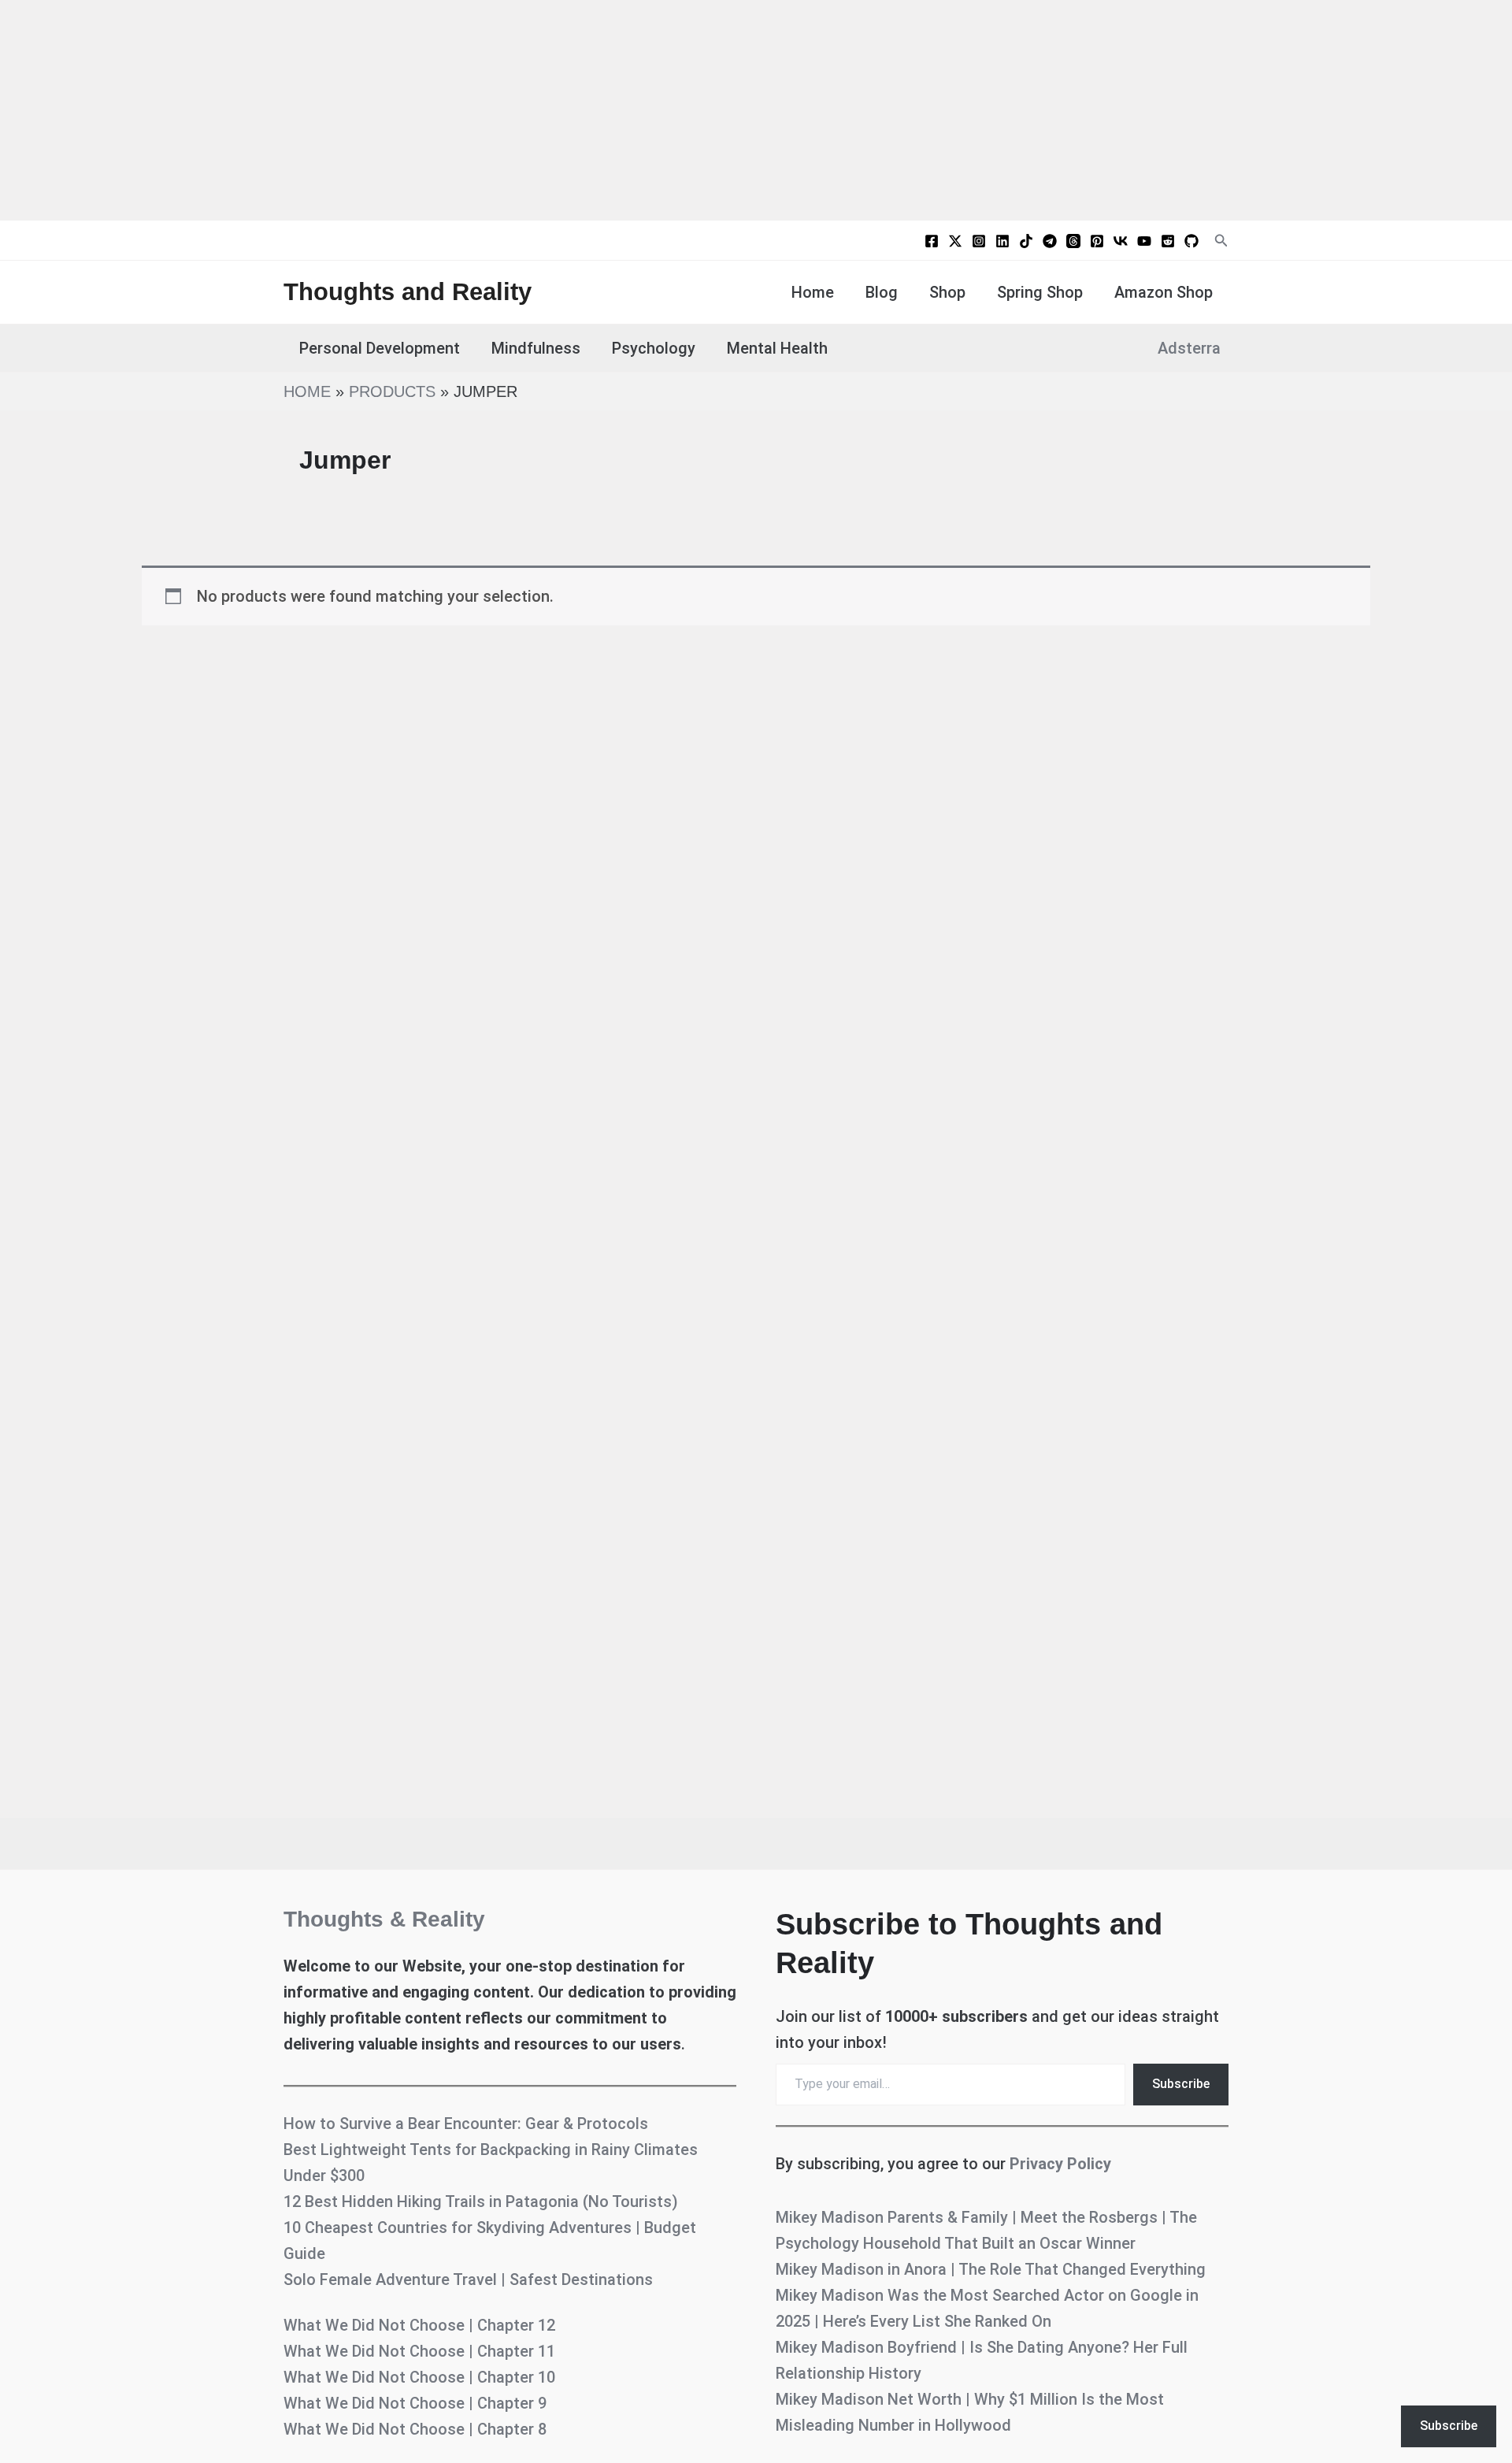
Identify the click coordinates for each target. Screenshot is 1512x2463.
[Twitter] (955, 241)
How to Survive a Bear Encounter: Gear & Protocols (466, 2124)
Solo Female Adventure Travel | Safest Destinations (468, 2279)
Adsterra (1189, 348)
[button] (1221, 241)
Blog (882, 292)
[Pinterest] (1097, 241)
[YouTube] (1144, 241)
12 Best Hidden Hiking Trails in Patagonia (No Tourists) (481, 2201)
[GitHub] (1191, 241)
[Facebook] (932, 241)
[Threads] (1073, 241)
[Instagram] (979, 241)
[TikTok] (1026, 241)
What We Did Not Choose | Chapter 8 (415, 2429)
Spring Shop (1040, 292)
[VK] (1121, 241)
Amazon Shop (1164, 292)
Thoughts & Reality (384, 1919)
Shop (947, 292)
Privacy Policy (1060, 2164)
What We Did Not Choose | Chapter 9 (415, 2403)
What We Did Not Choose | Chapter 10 (419, 2377)
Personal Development (380, 348)
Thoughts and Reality (408, 292)
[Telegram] (1050, 241)
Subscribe (1181, 2084)
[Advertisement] (756, 110)
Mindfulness (536, 348)
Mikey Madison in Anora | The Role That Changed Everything (991, 2269)
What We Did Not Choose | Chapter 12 (419, 2325)
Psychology (654, 348)
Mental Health (777, 348)
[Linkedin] (1002, 241)
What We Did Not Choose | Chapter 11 (419, 2351)
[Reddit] (1168, 241)
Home (813, 292)
